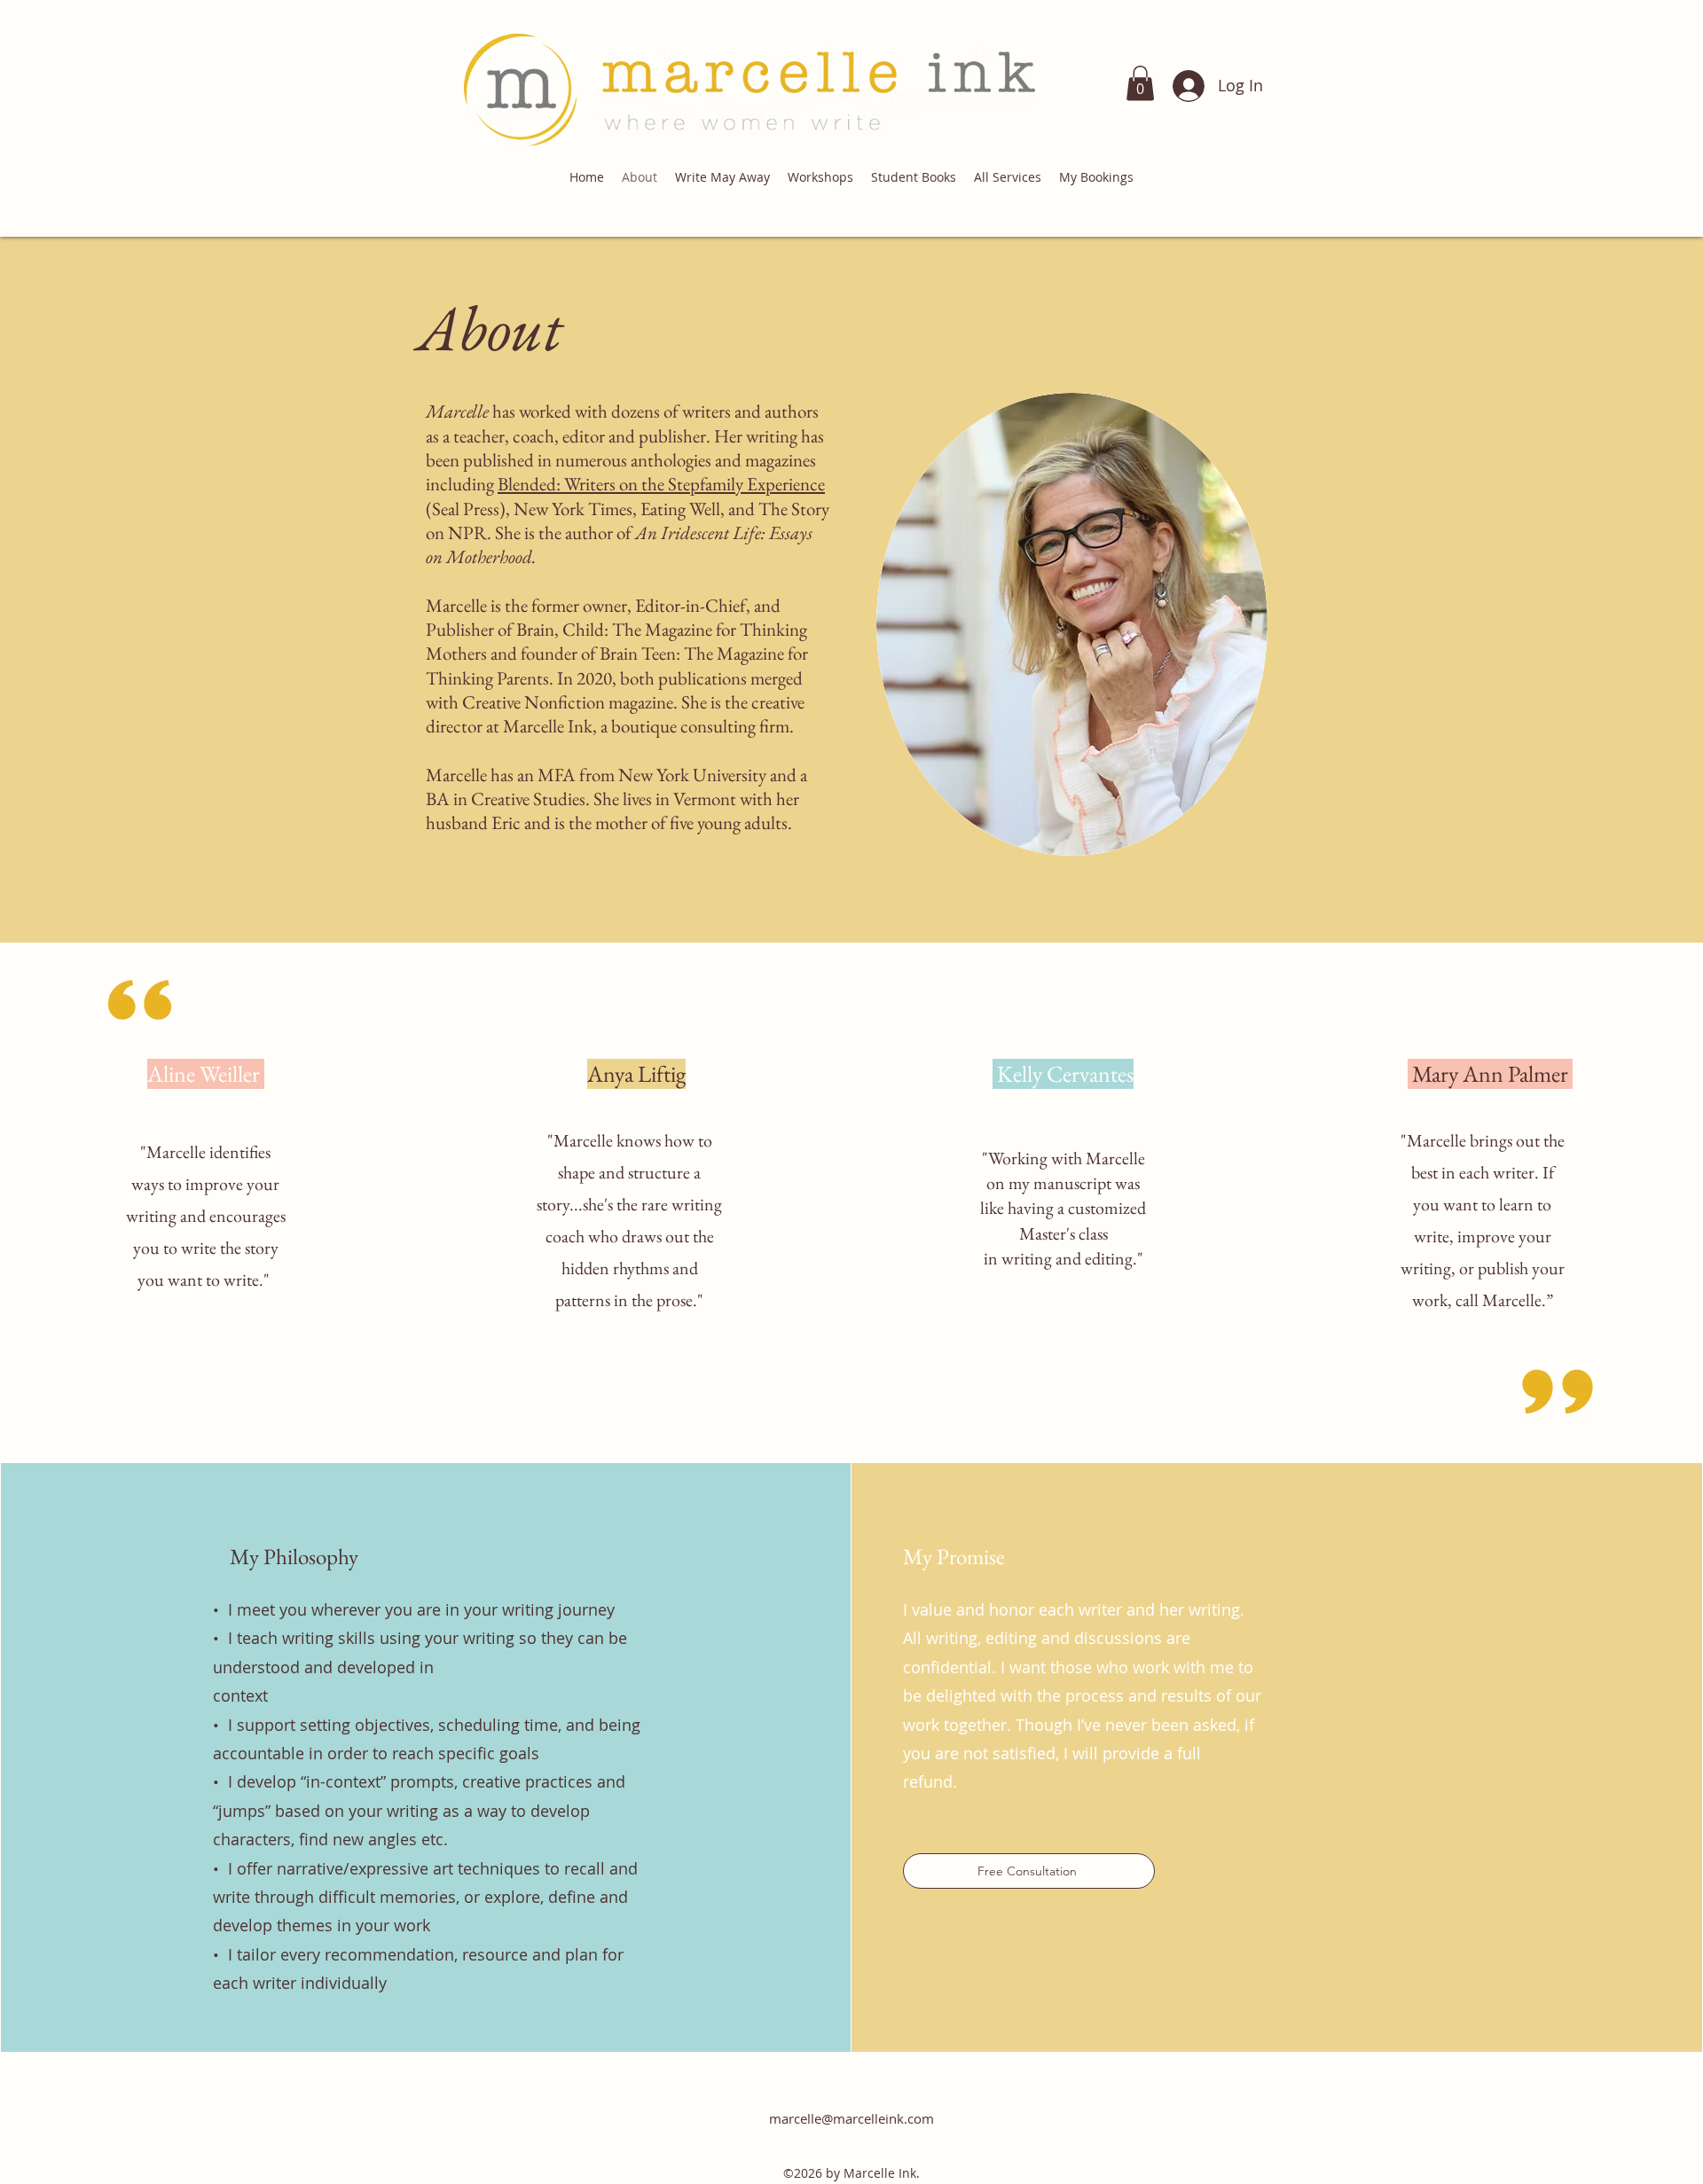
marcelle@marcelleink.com (851, 2118)
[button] (1140, 83)
